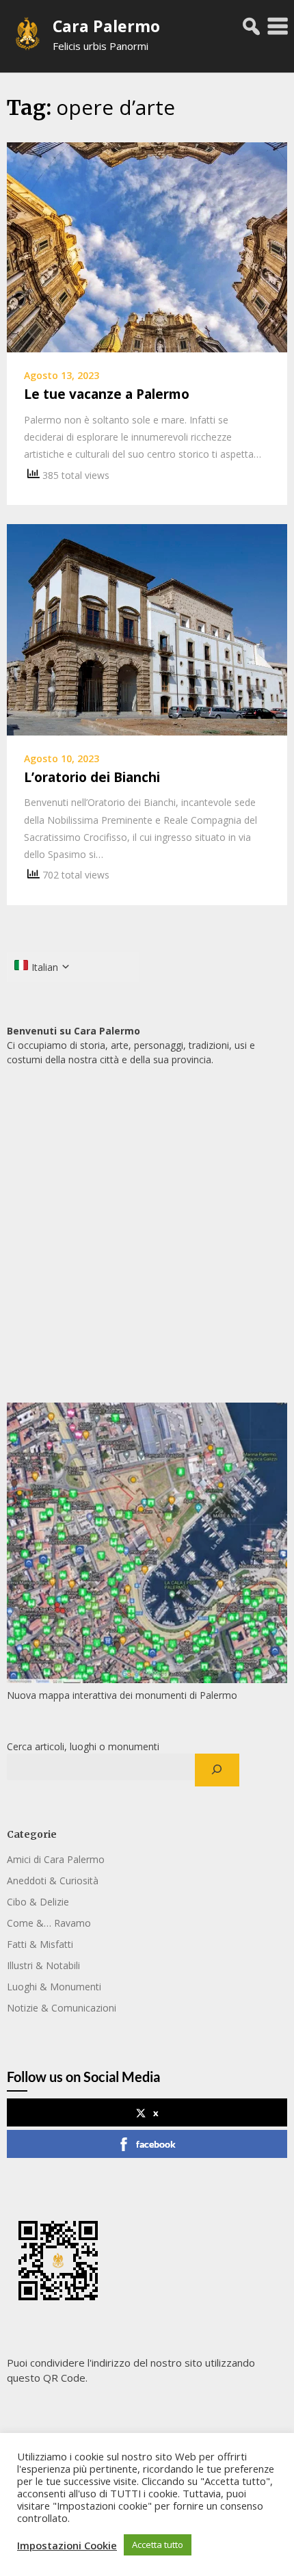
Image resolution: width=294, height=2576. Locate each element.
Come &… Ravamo (49, 1923)
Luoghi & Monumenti (54, 1987)
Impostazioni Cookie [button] (67, 2545)
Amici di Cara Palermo (56, 1859)
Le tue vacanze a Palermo (107, 394)
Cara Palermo (106, 26)
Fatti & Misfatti (40, 1944)
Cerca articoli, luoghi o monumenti (83, 1746)
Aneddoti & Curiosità (53, 1881)
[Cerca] (217, 1770)
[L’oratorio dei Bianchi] (147, 629)
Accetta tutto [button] (158, 2545)
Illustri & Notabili (43, 1965)
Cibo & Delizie (38, 1902)
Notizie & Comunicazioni (62, 2008)
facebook (156, 2144)
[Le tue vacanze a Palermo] (147, 246)
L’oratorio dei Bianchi (92, 777)
